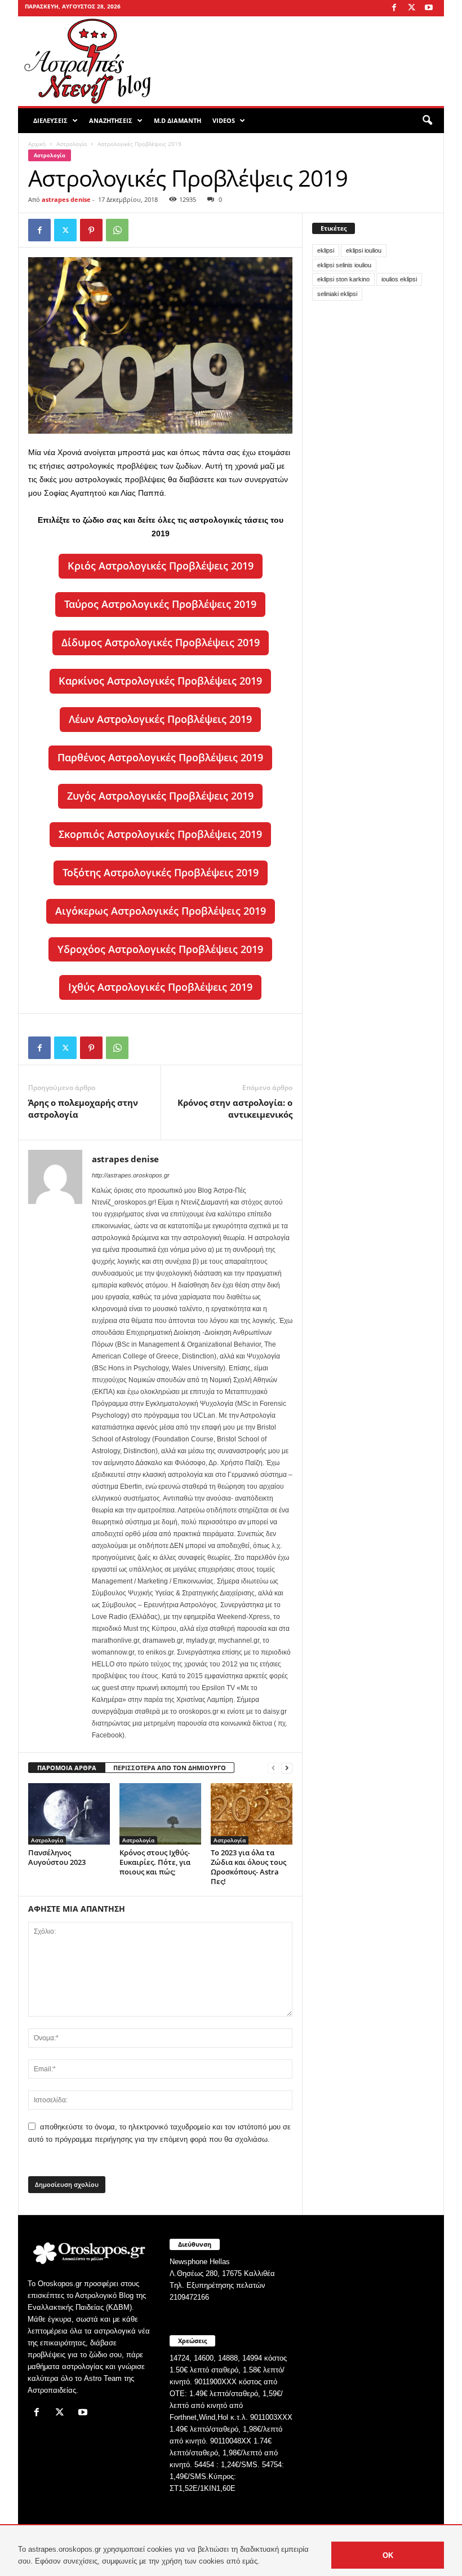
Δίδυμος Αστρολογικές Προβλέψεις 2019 (161, 642)
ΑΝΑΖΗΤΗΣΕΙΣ (111, 120)
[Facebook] (394, 8)
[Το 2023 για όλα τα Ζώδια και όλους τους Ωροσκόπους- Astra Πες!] (252, 1814)
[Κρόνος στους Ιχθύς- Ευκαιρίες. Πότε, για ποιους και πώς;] (160, 1814)
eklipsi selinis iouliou (344, 265)
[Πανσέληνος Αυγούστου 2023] (69, 1814)
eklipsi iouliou (364, 250)
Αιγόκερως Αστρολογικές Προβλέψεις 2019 (161, 911)
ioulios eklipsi (399, 279)
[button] (427, 121)
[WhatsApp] (117, 230)
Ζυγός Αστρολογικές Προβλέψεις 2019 (160, 796)
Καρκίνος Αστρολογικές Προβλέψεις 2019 (160, 681)
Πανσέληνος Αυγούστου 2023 (57, 1857)
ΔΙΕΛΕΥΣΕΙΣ (50, 120)
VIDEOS (224, 120)
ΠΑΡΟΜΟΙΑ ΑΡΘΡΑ (67, 1768)
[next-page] (287, 1768)
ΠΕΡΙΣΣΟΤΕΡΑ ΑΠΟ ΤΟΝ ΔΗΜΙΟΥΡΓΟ (170, 1768)
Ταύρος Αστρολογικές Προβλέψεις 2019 (160, 604)
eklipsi (326, 250)
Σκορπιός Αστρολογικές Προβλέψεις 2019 (160, 834)
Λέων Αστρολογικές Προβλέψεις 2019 (160, 719)
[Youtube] (429, 8)
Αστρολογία (72, 144)
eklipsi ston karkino (343, 279)
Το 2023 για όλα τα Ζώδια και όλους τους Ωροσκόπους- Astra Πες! (248, 1867)
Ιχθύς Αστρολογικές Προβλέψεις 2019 (160, 987)
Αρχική (37, 144)
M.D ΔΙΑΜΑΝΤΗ (177, 120)
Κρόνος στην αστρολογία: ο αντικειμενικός (235, 1108)
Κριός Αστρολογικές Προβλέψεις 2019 (161, 566)
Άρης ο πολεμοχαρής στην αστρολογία (83, 1108)
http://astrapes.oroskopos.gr (131, 1175)
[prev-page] (273, 1768)
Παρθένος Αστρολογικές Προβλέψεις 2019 (160, 757)
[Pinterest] (91, 230)
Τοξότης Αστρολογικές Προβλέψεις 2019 (161, 872)
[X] (411, 8)
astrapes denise (66, 199)
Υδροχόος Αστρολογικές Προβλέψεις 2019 (160, 949)
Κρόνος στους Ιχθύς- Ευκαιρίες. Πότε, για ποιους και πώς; (155, 1862)
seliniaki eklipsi (337, 294)
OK (388, 2555)
